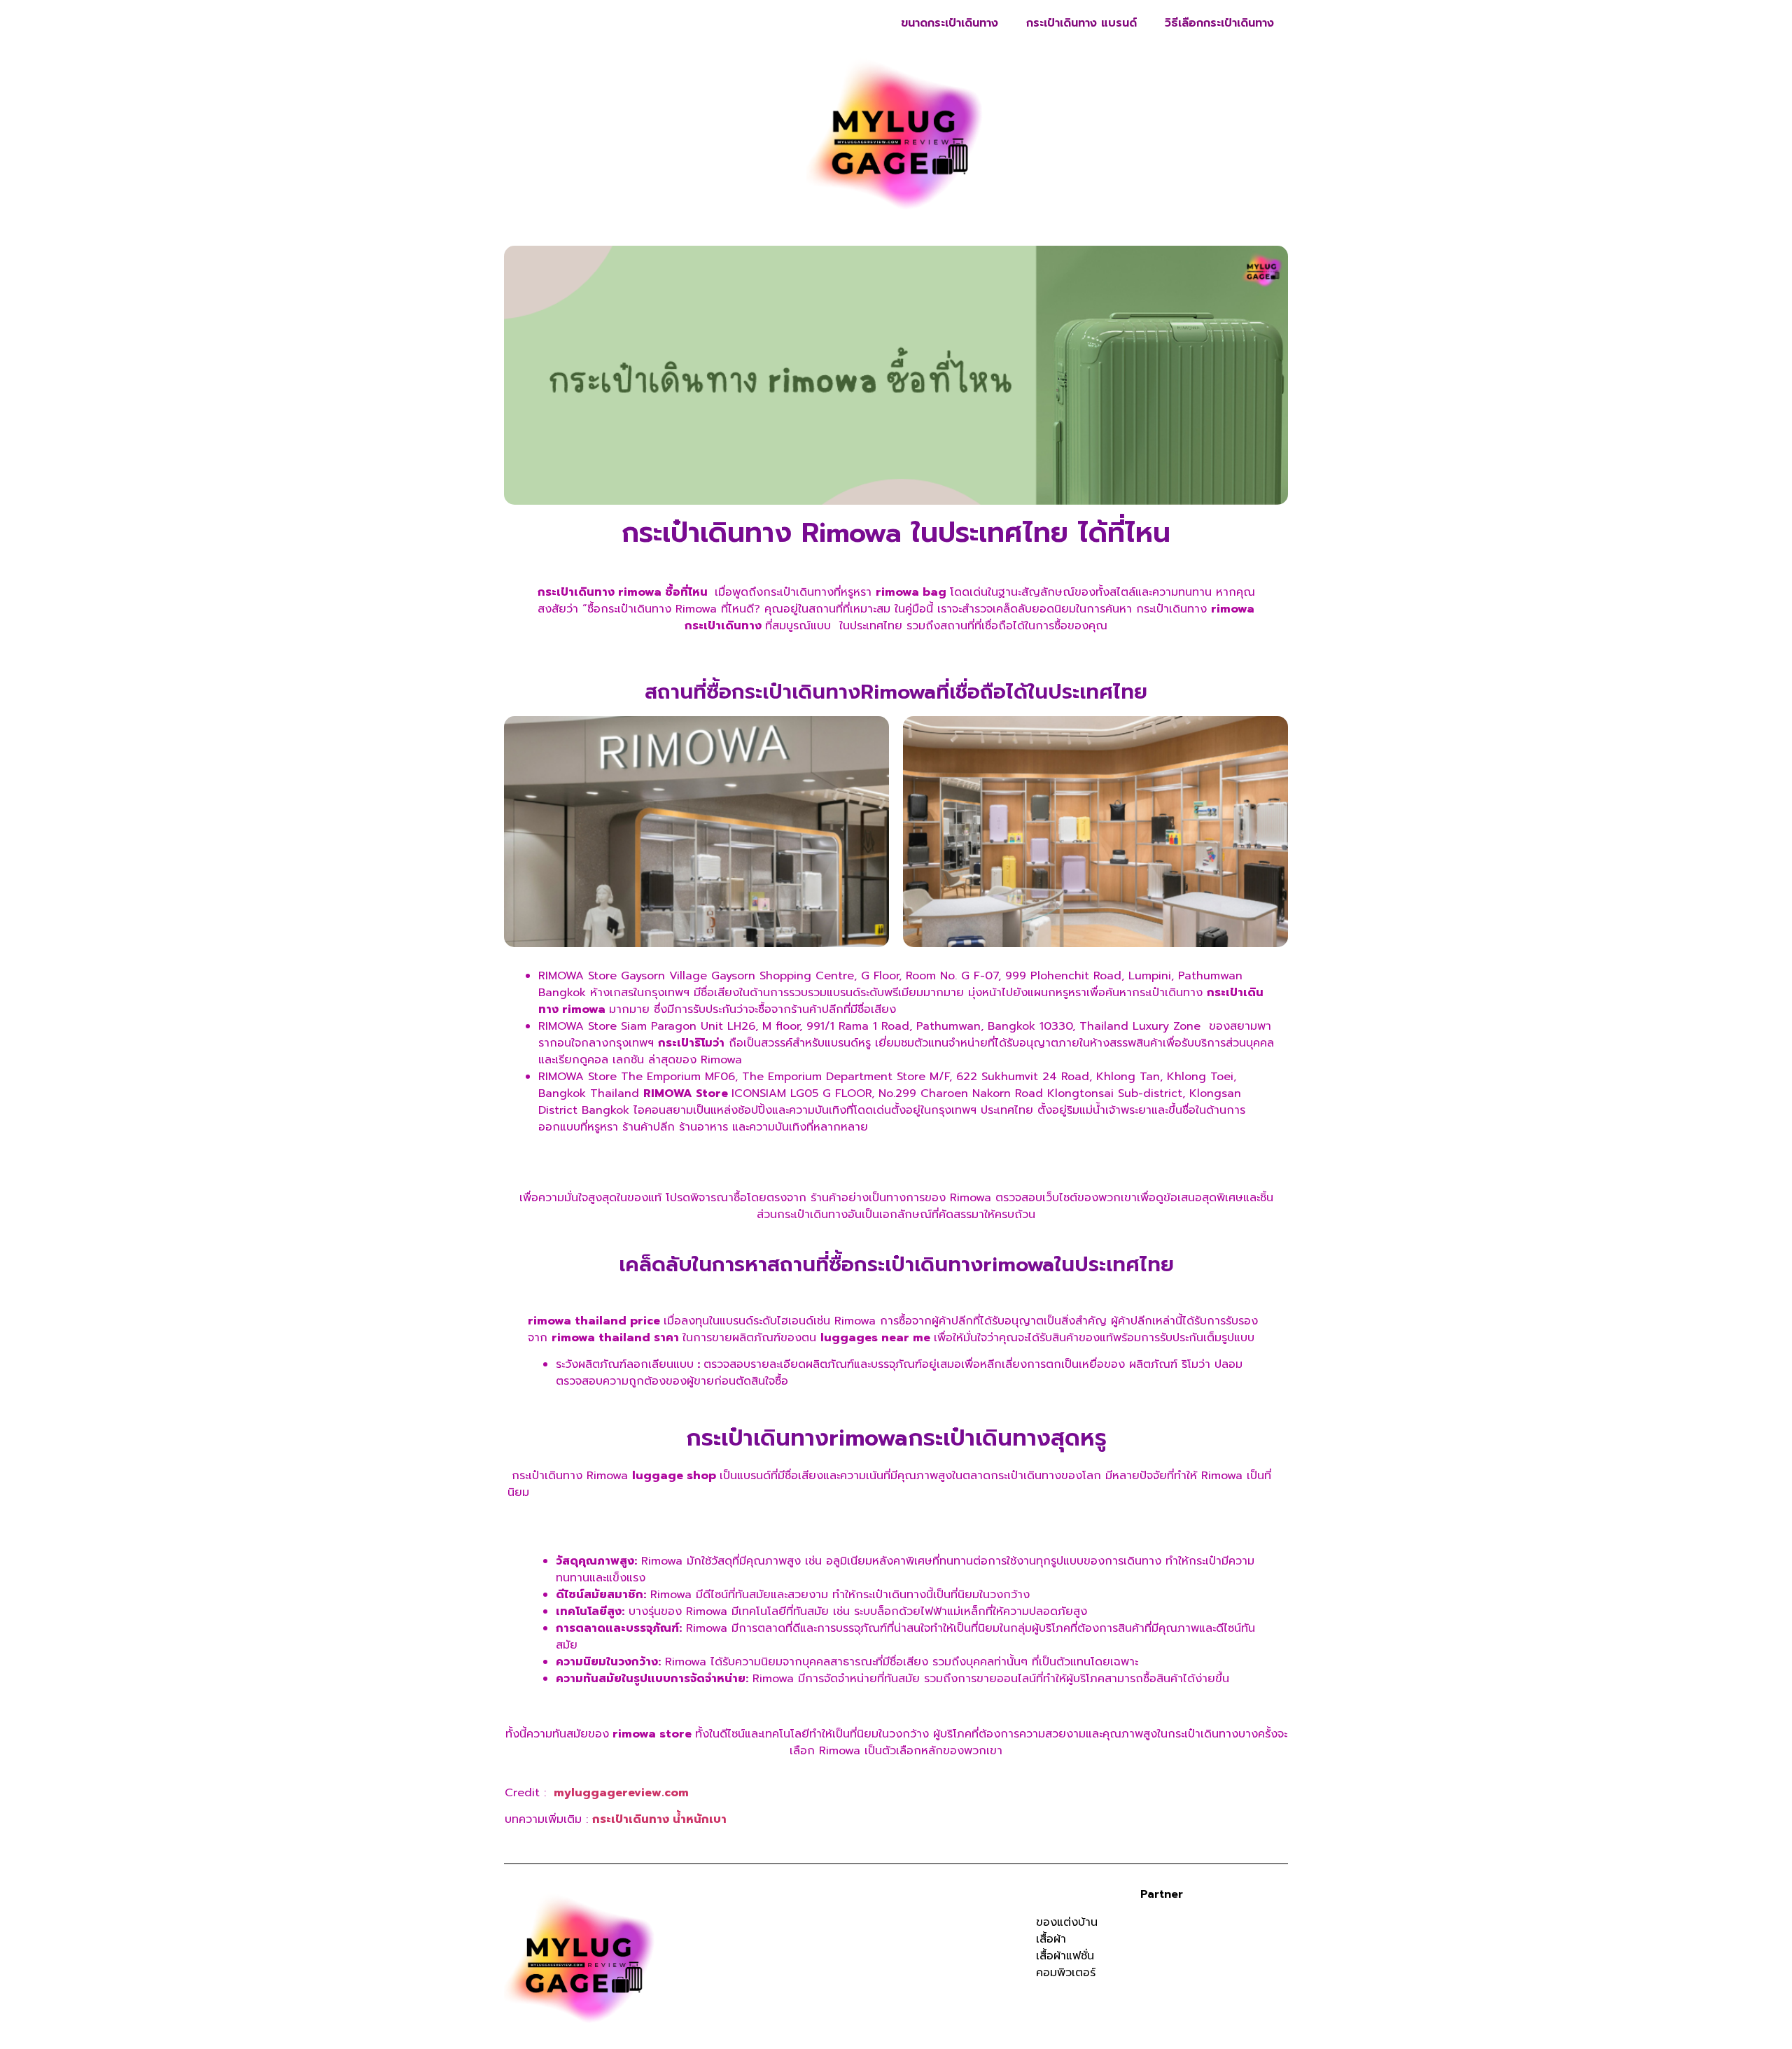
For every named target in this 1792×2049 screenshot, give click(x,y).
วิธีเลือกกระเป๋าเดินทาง (1219, 23)
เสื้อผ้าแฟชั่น (1065, 1956)
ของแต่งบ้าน (1067, 1922)
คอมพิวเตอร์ (1066, 1973)
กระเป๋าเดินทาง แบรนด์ (1081, 23)
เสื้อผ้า (1051, 1939)
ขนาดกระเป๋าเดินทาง (950, 23)
